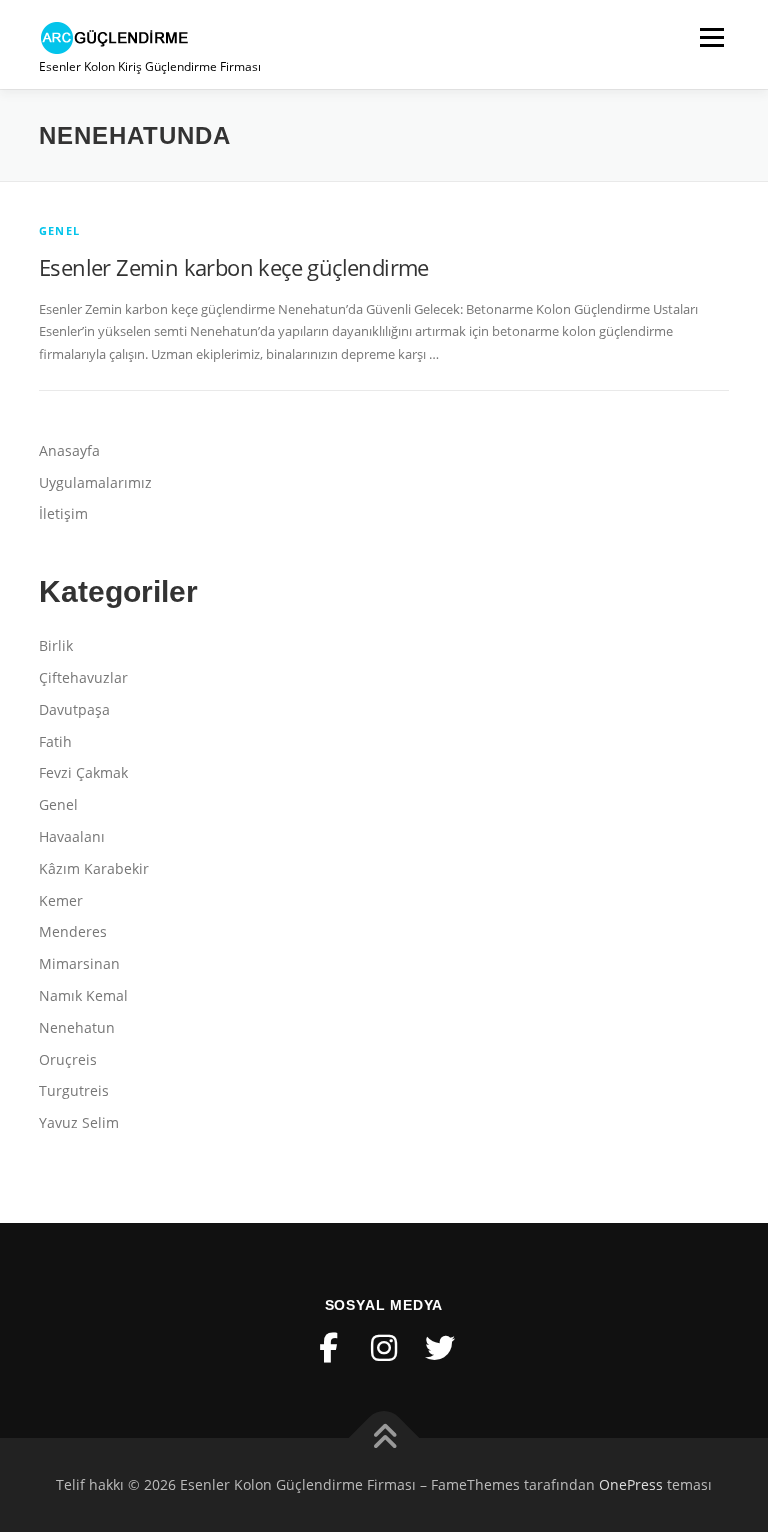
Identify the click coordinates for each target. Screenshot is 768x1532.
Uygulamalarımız (95, 482)
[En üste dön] (384, 1438)
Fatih (55, 741)
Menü (711, 37)
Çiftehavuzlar (83, 677)
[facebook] (328, 1348)
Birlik (56, 645)
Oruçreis (68, 1059)
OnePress (631, 1484)
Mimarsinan (79, 963)
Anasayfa (69, 450)
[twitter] (440, 1348)
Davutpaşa (74, 709)
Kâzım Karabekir (94, 868)
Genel (59, 230)
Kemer (61, 900)
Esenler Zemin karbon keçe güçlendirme (234, 267)
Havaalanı (72, 836)
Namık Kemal (83, 995)
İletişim (63, 513)
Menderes (73, 931)
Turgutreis (74, 1090)
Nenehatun (77, 1027)
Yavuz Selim (79, 1122)
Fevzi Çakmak (83, 772)
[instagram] (384, 1348)
